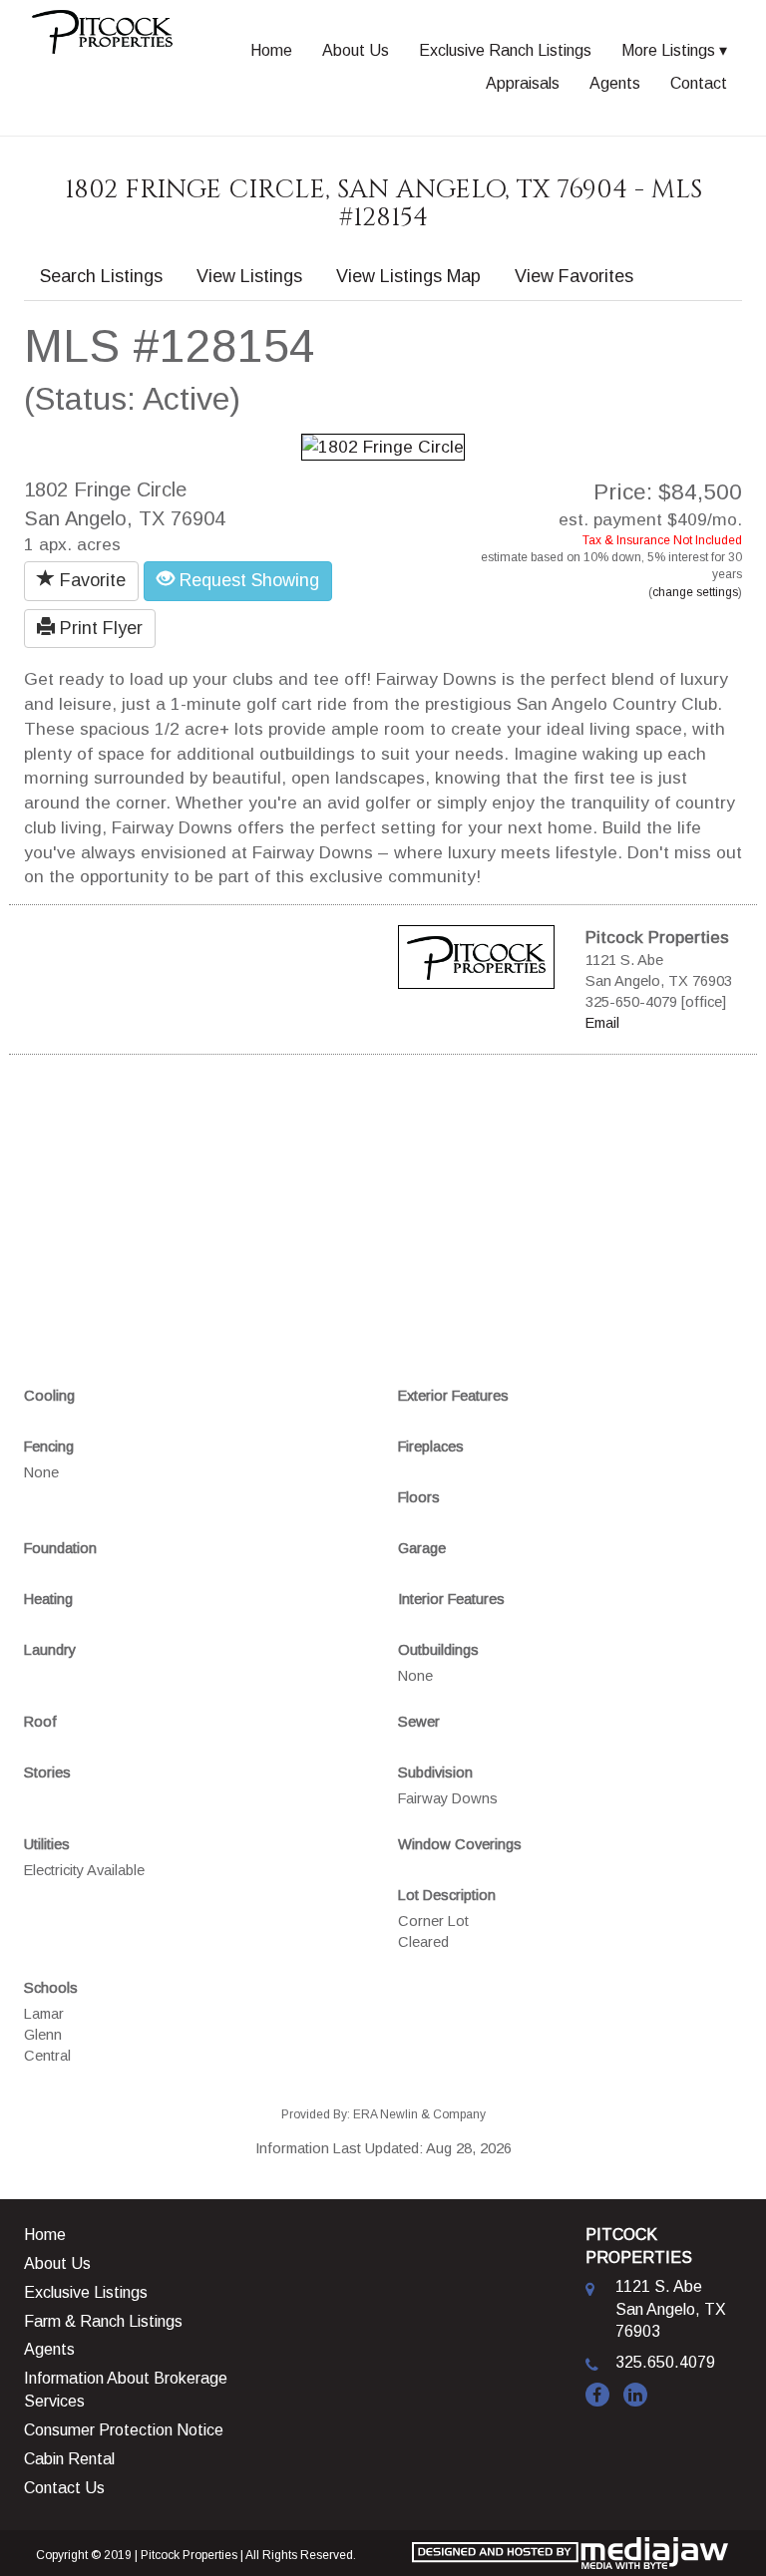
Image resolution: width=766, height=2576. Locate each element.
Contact (699, 83)
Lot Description (447, 1895)
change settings (695, 592)
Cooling (49, 1396)
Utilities (47, 1844)
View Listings (249, 276)
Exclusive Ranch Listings (505, 50)
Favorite (90, 580)
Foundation (60, 1548)
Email (602, 1023)
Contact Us (64, 2488)
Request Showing (247, 580)
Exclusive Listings (86, 2292)
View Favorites (574, 276)
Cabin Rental (69, 2459)
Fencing (49, 1447)
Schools (51, 1988)
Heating (48, 1599)
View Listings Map (408, 276)
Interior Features (451, 1599)
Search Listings (101, 276)
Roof (40, 1722)
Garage (422, 1548)
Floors (419, 1497)
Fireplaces (431, 1447)
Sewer (419, 1722)
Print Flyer (99, 628)
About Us (356, 50)
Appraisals (523, 83)
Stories (47, 1772)
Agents (615, 83)
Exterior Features (453, 1396)
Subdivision (435, 1772)
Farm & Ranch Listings (103, 2321)
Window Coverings (460, 1844)
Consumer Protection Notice (124, 2430)
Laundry (50, 1650)
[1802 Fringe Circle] (383, 446)
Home (271, 50)
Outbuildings (438, 1650)
